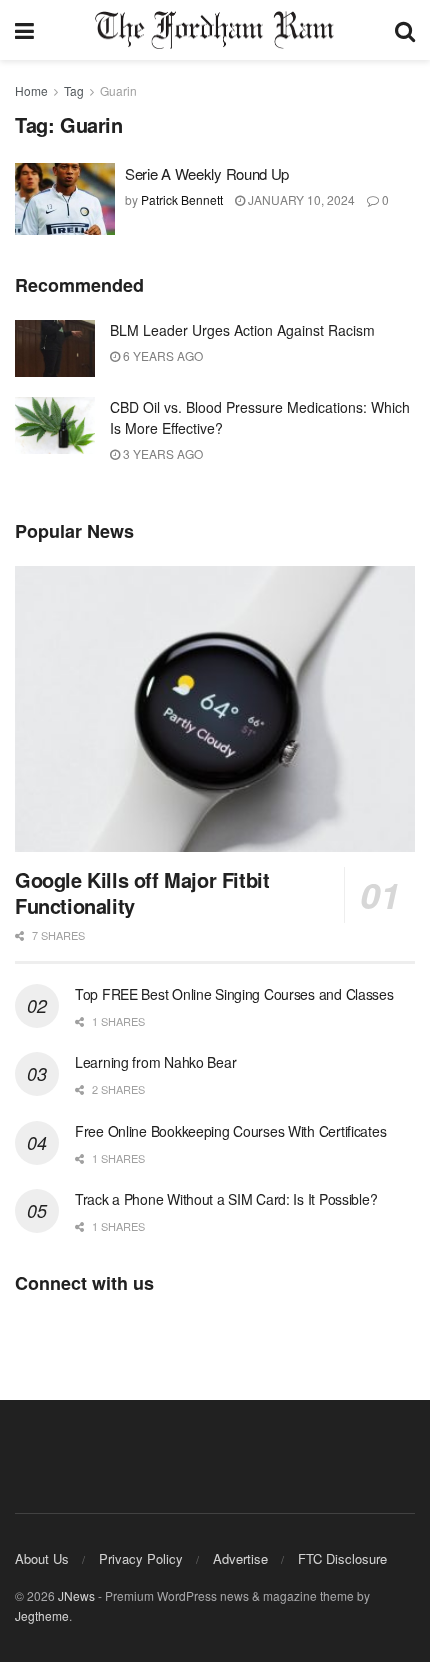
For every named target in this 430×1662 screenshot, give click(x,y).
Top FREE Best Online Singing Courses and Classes (234, 994)
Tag (74, 90)
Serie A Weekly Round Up (207, 173)
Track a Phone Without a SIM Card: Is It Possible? (226, 1199)
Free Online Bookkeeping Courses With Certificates (230, 1131)
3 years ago (161, 453)
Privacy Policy (141, 1558)
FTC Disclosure (342, 1558)
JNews (76, 1595)
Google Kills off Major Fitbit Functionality (142, 892)
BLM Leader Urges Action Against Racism (242, 330)
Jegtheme (42, 1615)
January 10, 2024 (300, 199)
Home (31, 90)
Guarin (118, 90)
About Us (42, 1558)
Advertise (240, 1558)
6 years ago (161, 355)
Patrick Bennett (182, 199)
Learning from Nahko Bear (155, 1062)
